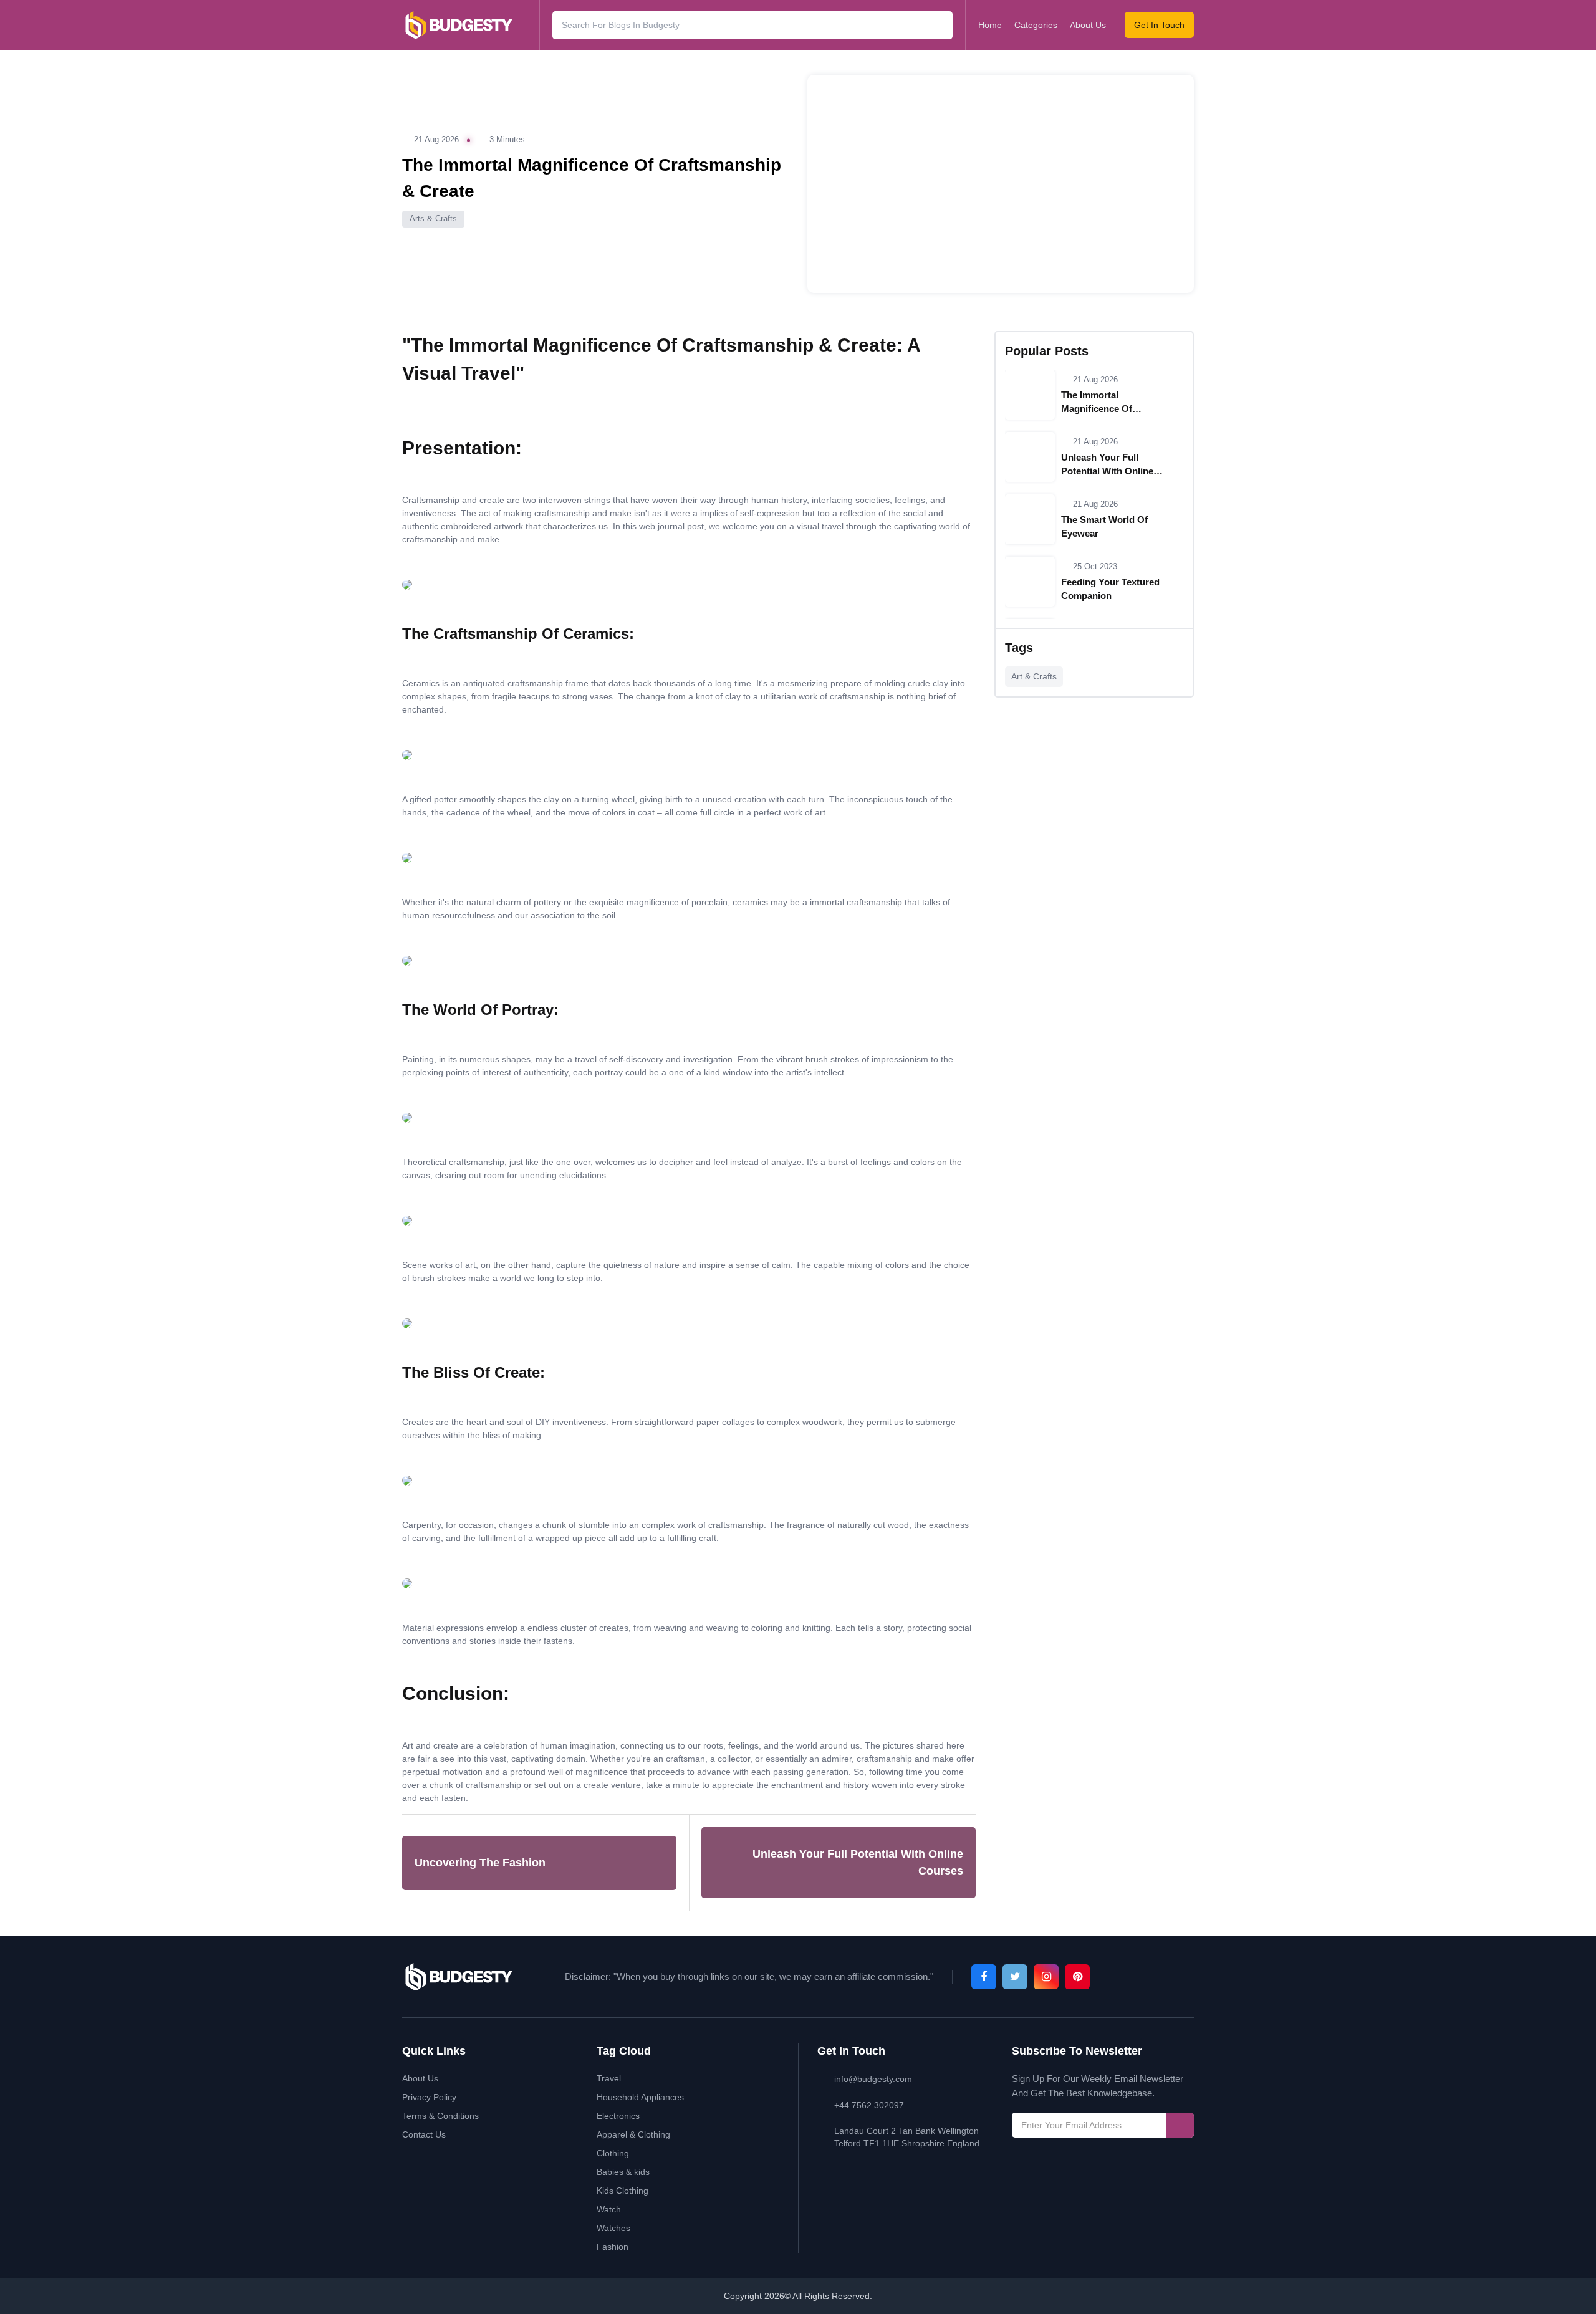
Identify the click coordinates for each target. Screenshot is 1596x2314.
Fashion (613, 2247)
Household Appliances (640, 2097)
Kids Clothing (623, 2191)
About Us (1088, 25)
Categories (1036, 25)
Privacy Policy (429, 2097)
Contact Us (424, 2134)
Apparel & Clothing (633, 2134)
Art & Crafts (1034, 676)
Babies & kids (623, 2172)
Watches (613, 2228)
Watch (609, 2209)
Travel (609, 2078)
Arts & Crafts (433, 218)
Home (990, 25)
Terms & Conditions (440, 2116)
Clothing (613, 2153)
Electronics (618, 2116)
